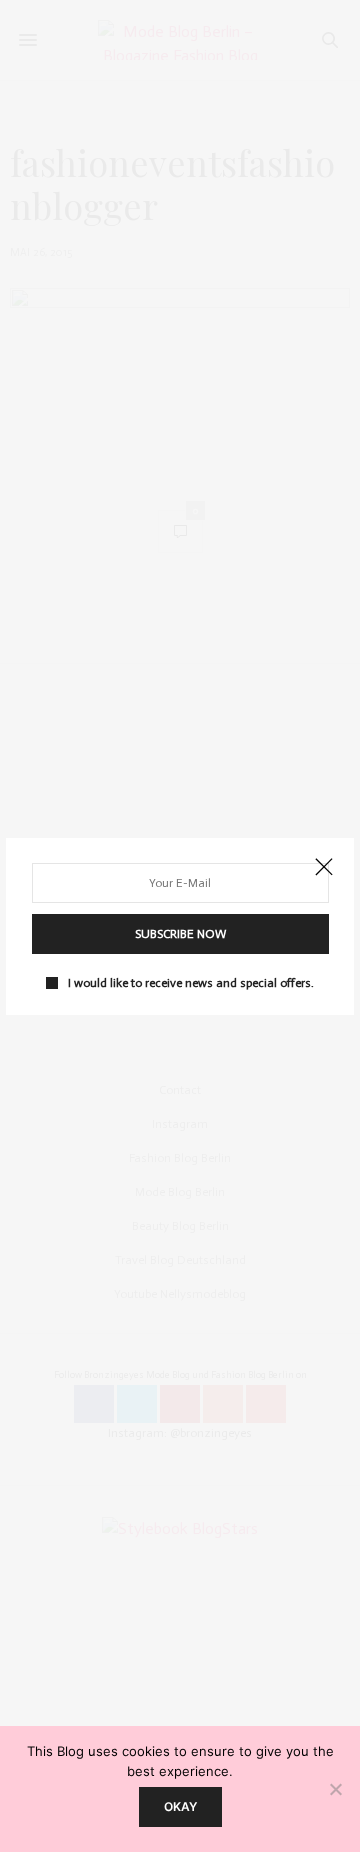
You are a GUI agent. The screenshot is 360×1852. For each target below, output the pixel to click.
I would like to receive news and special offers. (191, 983)
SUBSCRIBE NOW (180, 934)
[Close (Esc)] (324, 868)
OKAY (180, 1806)
